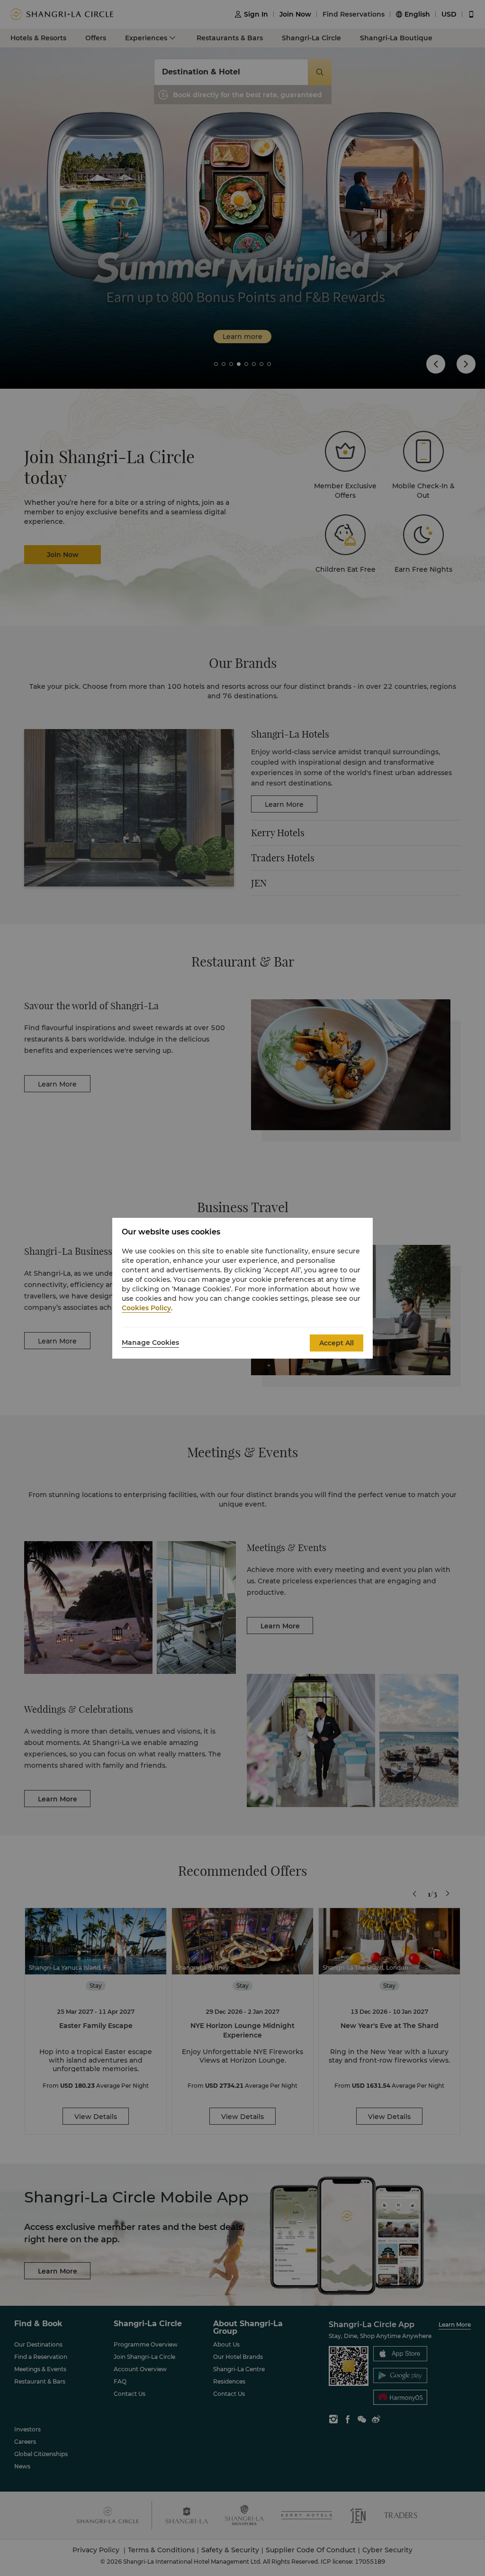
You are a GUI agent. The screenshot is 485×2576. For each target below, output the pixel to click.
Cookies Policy (146, 1308)
